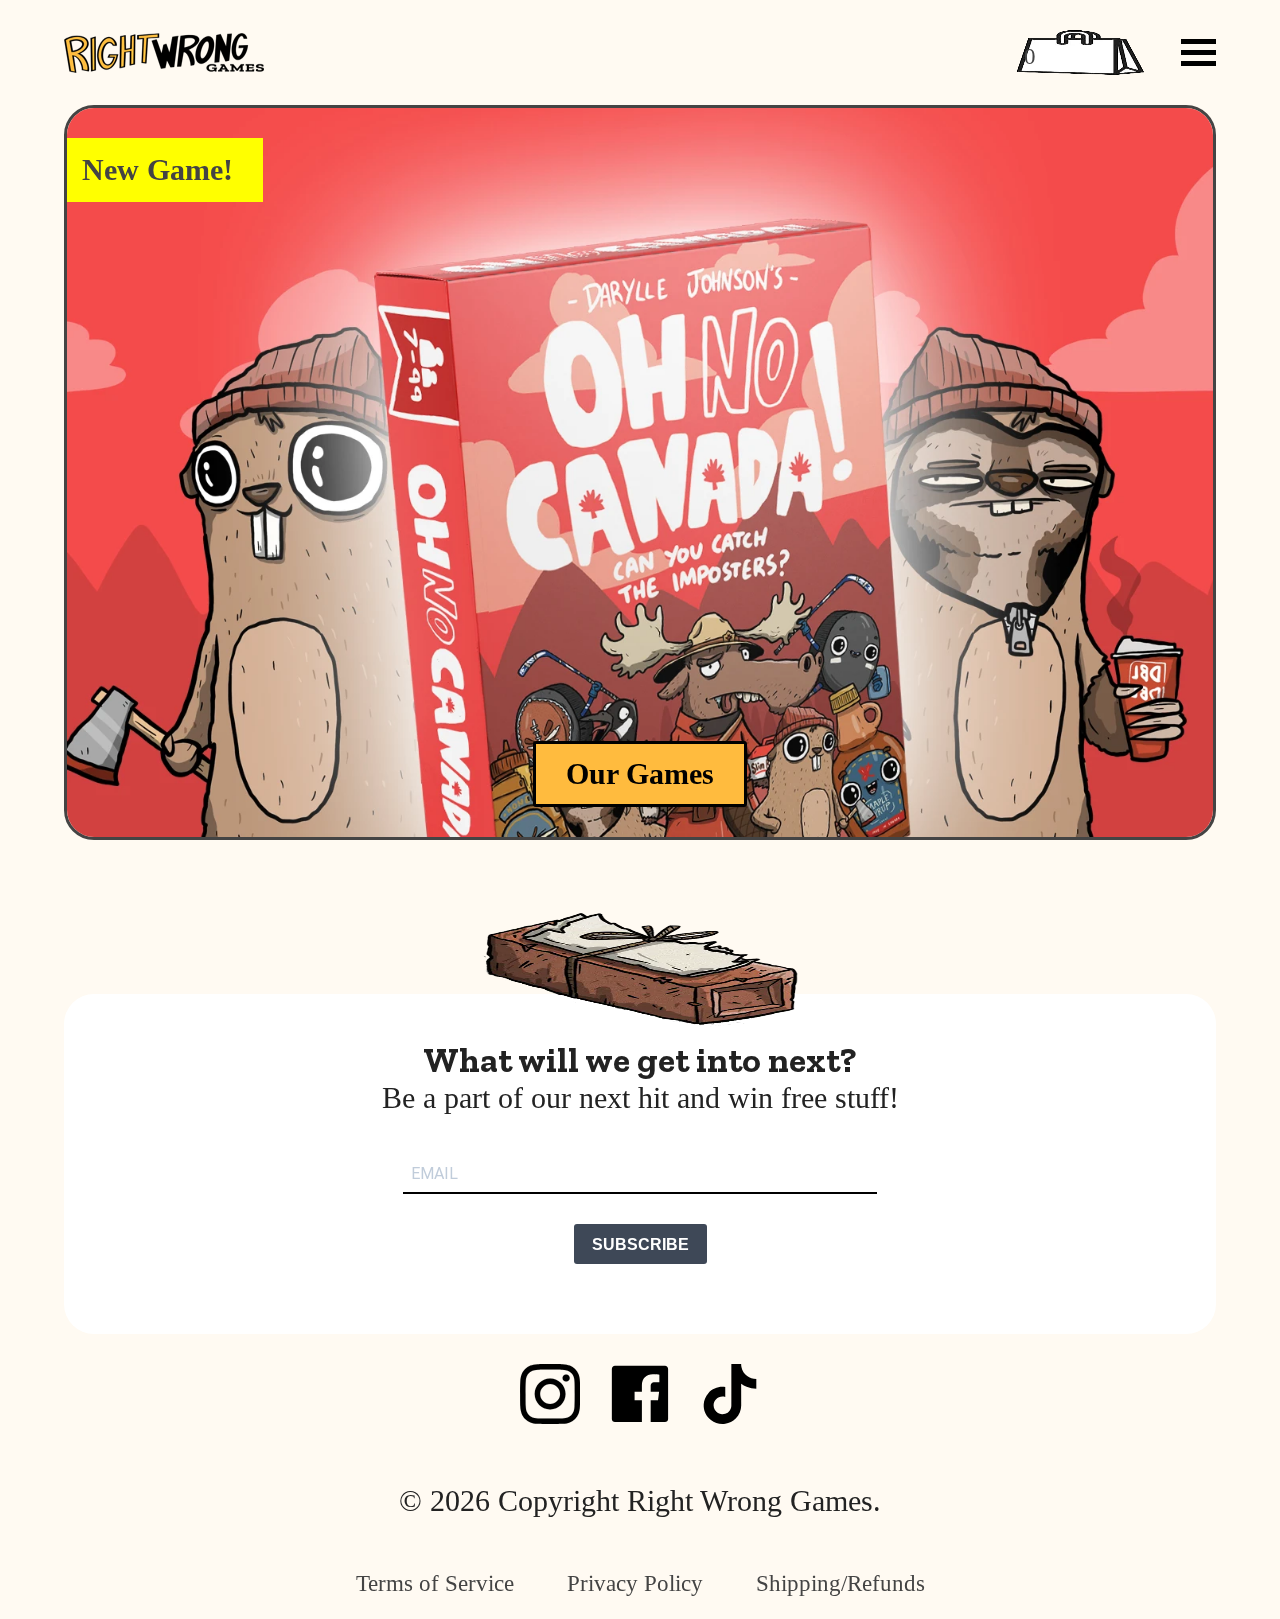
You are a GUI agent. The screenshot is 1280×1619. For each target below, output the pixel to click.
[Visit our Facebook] (640, 1394)
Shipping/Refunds (840, 1583)
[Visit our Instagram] (550, 1394)
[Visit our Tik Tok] (730, 1394)
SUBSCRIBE (640, 1244)
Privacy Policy (635, 1583)
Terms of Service (435, 1583)
